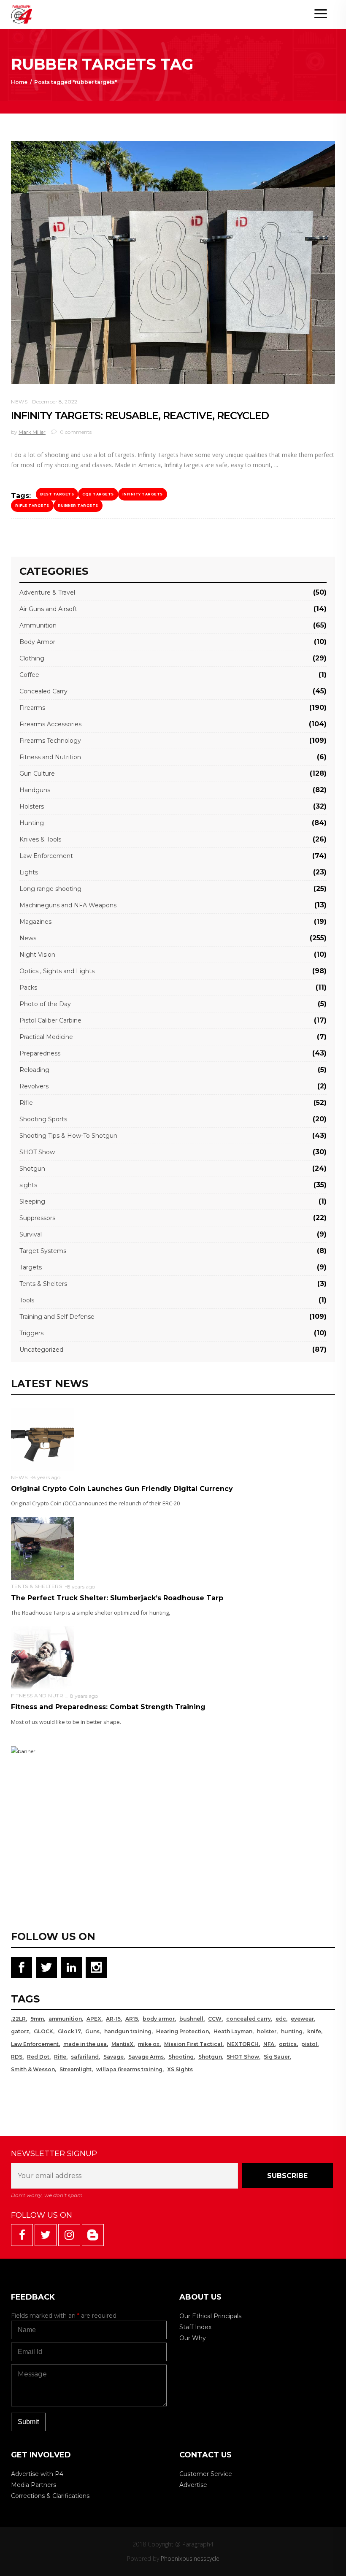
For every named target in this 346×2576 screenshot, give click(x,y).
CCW (215, 2019)
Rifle (26, 1103)
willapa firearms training (129, 2069)
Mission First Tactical (193, 2044)
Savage (114, 2057)
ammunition (65, 2019)
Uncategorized (41, 1350)
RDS (17, 2057)
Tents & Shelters (43, 1284)
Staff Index (195, 2327)
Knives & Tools (40, 839)
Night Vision (37, 955)
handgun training (128, 2031)
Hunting (32, 823)
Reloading (34, 1070)
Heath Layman (233, 2031)
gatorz (20, 2031)
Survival (31, 1234)
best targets (57, 494)
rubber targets (78, 506)
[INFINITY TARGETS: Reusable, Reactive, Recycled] (173, 262)
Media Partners (34, 2485)
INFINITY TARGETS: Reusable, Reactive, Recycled (140, 415)
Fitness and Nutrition (50, 757)
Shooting (181, 2057)
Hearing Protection (182, 2031)
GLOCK (43, 2031)
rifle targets (32, 506)
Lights (29, 872)
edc (281, 2019)
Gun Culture (37, 774)
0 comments (75, 432)
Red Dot (38, 2057)
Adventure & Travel (47, 593)
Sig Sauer (277, 2057)
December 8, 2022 (55, 402)
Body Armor (37, 642)
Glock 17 (69, 2031)
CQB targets (98, 494)
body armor (159, 2019)
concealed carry (249, 2019)
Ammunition (38, 625)
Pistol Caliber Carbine (50, 1020)
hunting (292, 2031)
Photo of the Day (45, 1004)
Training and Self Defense (57, 1317)
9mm (37, 2019)
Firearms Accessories (50, 724)
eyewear (302, 2019)
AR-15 (113, 2019)
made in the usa (85, 2044)
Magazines (35, 922)
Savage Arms (146, 2057)
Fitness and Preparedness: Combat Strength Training (108, 1707)
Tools (27, 1300)
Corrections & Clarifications (50, 2496)
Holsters (32, 806)
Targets (31, 1267)
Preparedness (40, 1053)
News (19, 402)
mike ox (149, 2044)
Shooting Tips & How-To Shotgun (68, 1136)
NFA (269, 2044)
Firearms (32, 708)
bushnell (191, 2019)
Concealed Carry (43, 691)
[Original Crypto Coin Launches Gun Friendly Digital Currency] (43, 1439)
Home (19, 82)
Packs (28, 988)
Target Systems (43, 1251)
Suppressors (37, 1218)
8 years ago (46, 1477)
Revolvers (34, 1086)
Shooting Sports (43, 1119)
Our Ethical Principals (210, 2316)
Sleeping (32, 1201)
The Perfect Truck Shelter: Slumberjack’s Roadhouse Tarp (117, 1598)
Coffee (29, 675)
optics (288, 2044)
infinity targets (143, 494)
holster (267, 2031)
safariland (85, 2057)
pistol (309, 2044)
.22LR (18, 2019)
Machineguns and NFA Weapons (68, 905)
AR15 (132, 2019)
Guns (92, 2031)
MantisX (122, 2044)
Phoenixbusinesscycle (190, 2558)
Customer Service (206, 2474)
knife (314, 2031)
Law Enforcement (46, 856)
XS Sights (180, 2069)
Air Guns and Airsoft (48, 609)
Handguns (35, 790)
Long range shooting (50, 889)
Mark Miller (32, 432)
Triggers (31, 1333)
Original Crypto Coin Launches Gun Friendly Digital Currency (122, 1489)
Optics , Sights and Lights (57, 971)
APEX (94, 2019)
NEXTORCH (243, 2044)
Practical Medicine (46, 1037)
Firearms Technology (50, 741)
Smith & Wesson (33, 2069)
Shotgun (32, 1169)
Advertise (193, 2485)
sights (28, 1185)
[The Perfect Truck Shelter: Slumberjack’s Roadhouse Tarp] (43, 1548)
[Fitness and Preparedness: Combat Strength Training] (43, 1657)
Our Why (193, 2338)
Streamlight (76, 2069)
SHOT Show (37, 1152)
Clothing (32, 658)
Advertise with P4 (37, 2474)
